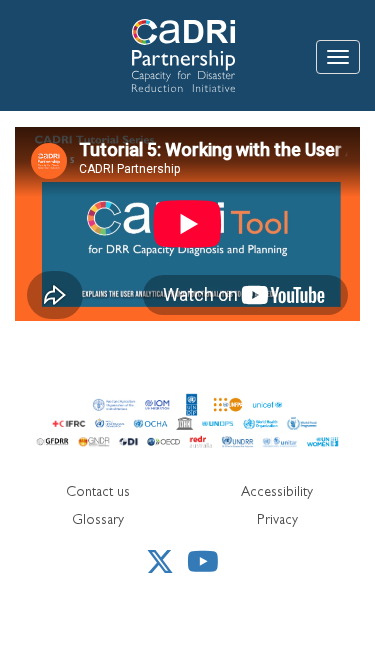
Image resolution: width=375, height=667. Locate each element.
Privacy (277, 521)
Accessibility (277, 493)
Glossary (98, 521)
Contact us (98, 493)
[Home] (140, 55)
